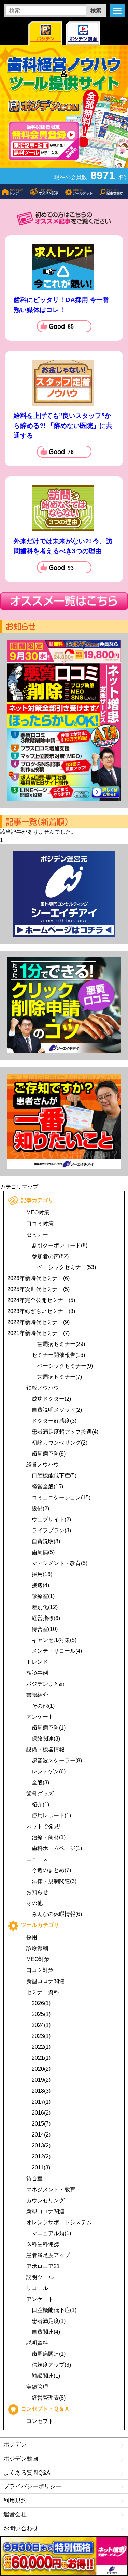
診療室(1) (43, 1596)
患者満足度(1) (49, 2321)
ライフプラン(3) (51, 1530)
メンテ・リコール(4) (57, 1651)
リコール (37, 2288)
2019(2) (41, 2080)
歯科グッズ (40, 1793)
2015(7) (41, 2124)
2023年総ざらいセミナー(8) (41, 1311)
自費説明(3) (46, 1541)
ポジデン (15, 2445)
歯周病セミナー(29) (61, 1344)
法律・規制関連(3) (54, 1881)
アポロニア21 (43, 2266)
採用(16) (42, 1574)
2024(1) (41, 2025)
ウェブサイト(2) (51, 1519)
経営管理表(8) (49, 2398)
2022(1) (41, 2047)
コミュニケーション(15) (61, 1497)
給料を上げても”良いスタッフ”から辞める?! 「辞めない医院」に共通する (63, 426)
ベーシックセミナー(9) (65, 1366)
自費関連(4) (46, 2332)
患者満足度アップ (48, 2255)
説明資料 (37, 2343)
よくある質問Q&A (27, 2473)
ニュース (37, 1859)
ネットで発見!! (44, 1826)
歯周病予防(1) (49, 1728)
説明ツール (40, 2277)
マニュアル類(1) (51, 2233)
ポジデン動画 (21, 2459)
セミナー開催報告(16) (58, 1355)
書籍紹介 (37, 1695)
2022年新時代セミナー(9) (38, 1322)
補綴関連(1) (46, 2376)
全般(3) (40, 1782)
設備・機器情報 (45, 1750)
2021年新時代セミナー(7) (38, 1333)
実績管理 (37, 2387)
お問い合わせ (21, 2529)
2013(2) (41, 2146)
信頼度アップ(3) (51, 2365)
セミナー (37, 1234)
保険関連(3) (46, 1739)
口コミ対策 (40, 1223)
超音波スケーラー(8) (57, 1761)
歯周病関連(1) (49, 2354)
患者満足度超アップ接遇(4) (65, 1432)
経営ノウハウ (43, 1465)
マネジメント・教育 (51, 2189)
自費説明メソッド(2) (57, 1410)
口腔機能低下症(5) (54, 1476)
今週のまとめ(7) (51, 1870)
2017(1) (41, 2102)
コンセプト (40, 2421)
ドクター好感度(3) (54, 1421)
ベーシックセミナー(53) (67, 1267)
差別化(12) (45, 1607)
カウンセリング (45, 2200)
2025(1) (41, 2014)
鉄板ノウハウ (43, 1388)
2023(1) (41, 2036)
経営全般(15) (47, 1487)
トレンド (37, 1662)
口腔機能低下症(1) (54, 2310)
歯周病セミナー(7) (60, 1377)
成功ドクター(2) (51, 1399)
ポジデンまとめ (45, 1684)
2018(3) (41, 2091)
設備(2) (40, 1508)
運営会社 (15, 2515)
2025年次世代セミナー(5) (38, 1289)
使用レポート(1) (51, 1815)
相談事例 (37, 1673)
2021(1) (41, 2058)
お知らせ (37, 1892)
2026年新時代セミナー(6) (38, 1278)
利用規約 (15, 2500)
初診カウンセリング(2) (60, 1443)
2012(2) (41, 2157)
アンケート (40, 1717)
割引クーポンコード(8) (60, 1245)
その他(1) (43, 1706)
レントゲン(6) (49, 1772)
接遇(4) (40, 1585)
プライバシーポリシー (32, 2486)
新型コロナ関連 (45, 1981)
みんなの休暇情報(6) (57, 1914)
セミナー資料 (43, 1992)
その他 (34, 1903)
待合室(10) (45, 1629)
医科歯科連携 (43, 2244)
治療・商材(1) (49, 1837)
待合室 (34, 2178)
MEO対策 (38, 1212)
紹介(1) (40, 1804)
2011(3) (41, 2168)
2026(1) (41, 2003)
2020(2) (41, 2069)
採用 (32, 1937)
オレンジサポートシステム (59, 2222)
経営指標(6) (46, 1618)
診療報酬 (37, 1948)
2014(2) (41, 2135)
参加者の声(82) (50, 1256)
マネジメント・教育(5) (60, 1563)
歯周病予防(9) (49, 1454)
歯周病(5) (43, 1552)
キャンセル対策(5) (54, 1640)
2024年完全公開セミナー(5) (41, 1300)
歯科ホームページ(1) (57, 1848)
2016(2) (41, 2113)
